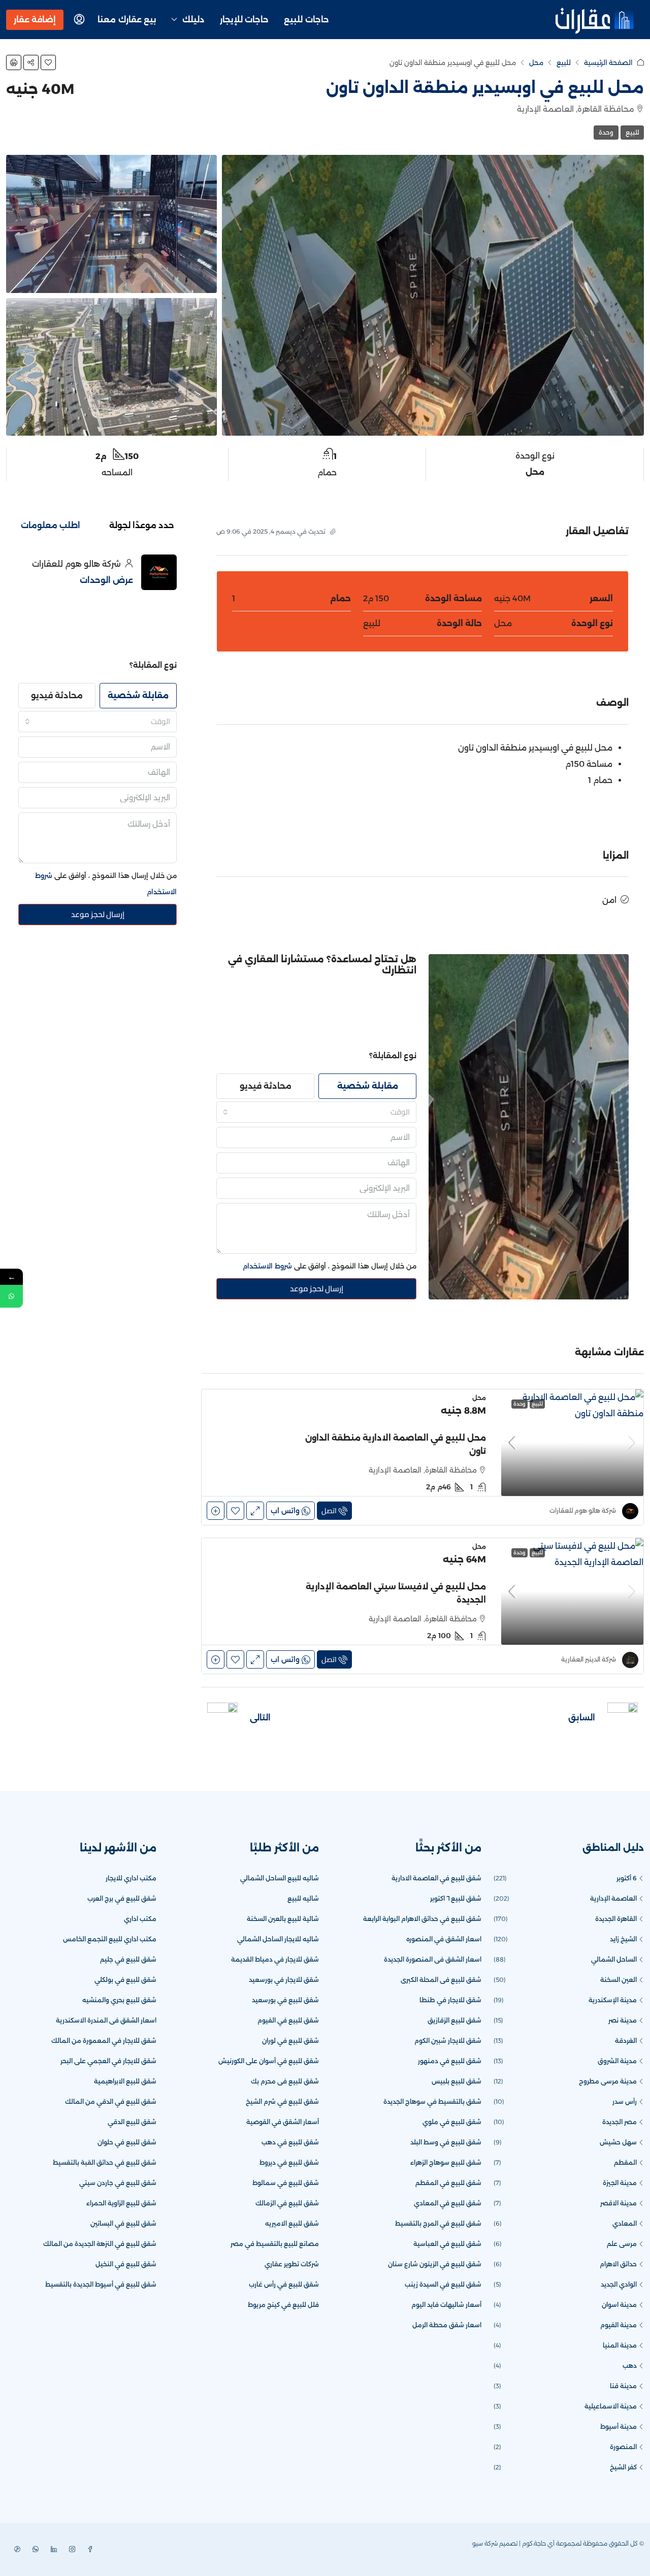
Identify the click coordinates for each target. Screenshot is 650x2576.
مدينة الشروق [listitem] (617, 2061)
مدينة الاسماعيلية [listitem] (611, 2406)
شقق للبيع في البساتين (123, 2223)
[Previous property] (623, 1718)
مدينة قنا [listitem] (623, 2386)
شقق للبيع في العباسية (447, 2244)
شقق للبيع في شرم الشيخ (282, 2101)
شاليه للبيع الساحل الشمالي (280, 1878)
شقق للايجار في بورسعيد (284, 1980)
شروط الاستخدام (267, 1266)
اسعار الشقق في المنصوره (444, 1939)
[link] (572, 1443)
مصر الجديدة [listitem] (620, 2122)
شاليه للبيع (303, 1898)
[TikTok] (15, 2549)
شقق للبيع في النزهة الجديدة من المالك (100, 2244)
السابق (582, 1718)
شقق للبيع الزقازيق (454, 2020)
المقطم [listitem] (625, 2162)
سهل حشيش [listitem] (618, 2142)
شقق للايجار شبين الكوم (448, 2041)
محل (536, 62)
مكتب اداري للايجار (131, 1878)
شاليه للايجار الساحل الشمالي (278, 1939)
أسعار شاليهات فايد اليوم (446, 2305)
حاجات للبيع (306, 20)
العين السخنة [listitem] (619, 1980)
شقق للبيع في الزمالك (287, 2203)
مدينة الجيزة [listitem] (620, 2183)
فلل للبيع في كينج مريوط (283, 2305)
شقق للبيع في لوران (290, 2041)
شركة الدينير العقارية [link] (589, 1659)
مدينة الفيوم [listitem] (619, 2325)
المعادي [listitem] (625, 2223)
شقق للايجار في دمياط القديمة (275, 1959)
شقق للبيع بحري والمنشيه (119, 2000)
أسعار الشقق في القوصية (283, 2122)
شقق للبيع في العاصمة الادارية (436, 1878)
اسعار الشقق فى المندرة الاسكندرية (106, 2020)
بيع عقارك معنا (127, 20)
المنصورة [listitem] (623, 2447)
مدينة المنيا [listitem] (620, 2345)
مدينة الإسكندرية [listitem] (613, 2000)
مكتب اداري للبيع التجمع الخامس (110, 1939)
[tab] (142, 526)
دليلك (193, 20)
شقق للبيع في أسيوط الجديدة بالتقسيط (101, 2284)
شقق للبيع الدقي (132, 2122)
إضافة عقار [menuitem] (35, 20)
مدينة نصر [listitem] (623, 2020)
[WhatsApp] (34, 2549)
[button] (48, 62)
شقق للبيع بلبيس (457, 2081)
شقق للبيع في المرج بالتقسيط (438, 2223)
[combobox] (316, 1112)
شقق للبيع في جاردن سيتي (118, 2183)
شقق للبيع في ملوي (452, 2122)
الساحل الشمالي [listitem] (614, 1959)
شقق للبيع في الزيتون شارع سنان (435, 2264)
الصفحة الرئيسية (608, 62)
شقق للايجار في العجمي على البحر (108, 2061)
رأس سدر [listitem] (625, 2101)
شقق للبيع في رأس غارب (284, 2284)
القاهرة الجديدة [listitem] (616, 1919)
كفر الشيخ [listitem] (623, 2467)
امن (609, 900)
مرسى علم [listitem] (622, 2244)
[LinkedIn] (52, 2549)
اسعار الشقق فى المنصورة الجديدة (433, 1959)
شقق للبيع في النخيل (126, 2264)
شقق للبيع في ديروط (289, 2162)
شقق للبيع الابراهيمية (125, 2081)
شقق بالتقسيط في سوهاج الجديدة (432, 2101)
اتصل (329, 1511)
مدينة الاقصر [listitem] (619, 2203)
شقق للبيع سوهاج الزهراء (446, 2162)
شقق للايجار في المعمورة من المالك (104, 2041)
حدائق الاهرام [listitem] (618, 2264)
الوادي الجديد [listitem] (619, 2284)
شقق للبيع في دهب (290, 2142)
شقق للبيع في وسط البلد (446, 2142)
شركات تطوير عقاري (292, 2264)
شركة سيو (485, 2543)
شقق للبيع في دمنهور (450, 2061)
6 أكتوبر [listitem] (627, 1878)
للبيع (564, 62)
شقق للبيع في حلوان (127, 2142)
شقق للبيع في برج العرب (122, 1898)
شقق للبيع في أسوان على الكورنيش (269, 2061)
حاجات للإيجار (245, 20)
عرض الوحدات (106, 580)
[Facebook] (88, 2549)
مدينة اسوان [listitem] (619, 2305)
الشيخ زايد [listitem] (623, 1939)
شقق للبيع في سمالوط (286, 2183)
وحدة (606, 132)
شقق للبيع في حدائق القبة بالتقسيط (105, 2162)
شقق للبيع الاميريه (292, 2223)
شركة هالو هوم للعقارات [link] (583, 1510)
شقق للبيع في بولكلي (125, 1980)
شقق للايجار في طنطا (450, 2000)
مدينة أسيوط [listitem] (619, 2426)
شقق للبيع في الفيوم (288, 2020)
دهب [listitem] (630, 2366)
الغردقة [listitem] (626, 2041)
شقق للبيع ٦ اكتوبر (456, 1898)
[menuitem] (79, 20)
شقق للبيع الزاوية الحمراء (121, 2203)
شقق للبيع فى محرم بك (285, 2081)
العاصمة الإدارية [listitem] (613, 1898)
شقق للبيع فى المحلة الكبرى (441, 1980)
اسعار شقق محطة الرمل (447, 2325)
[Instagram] (70, 2549)
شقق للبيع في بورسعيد (285, 2000)
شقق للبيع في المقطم (448, 2183)
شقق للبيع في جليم (128, 1959)
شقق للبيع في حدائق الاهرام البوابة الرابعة (422, 1919)
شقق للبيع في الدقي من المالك (111, 2101)
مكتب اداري (140, 1919)
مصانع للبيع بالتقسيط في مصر (275, 2244)
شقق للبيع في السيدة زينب (443, 2284)
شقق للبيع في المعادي (448, 2203)
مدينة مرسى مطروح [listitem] (608, 2081)
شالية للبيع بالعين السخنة (283, 1919)
